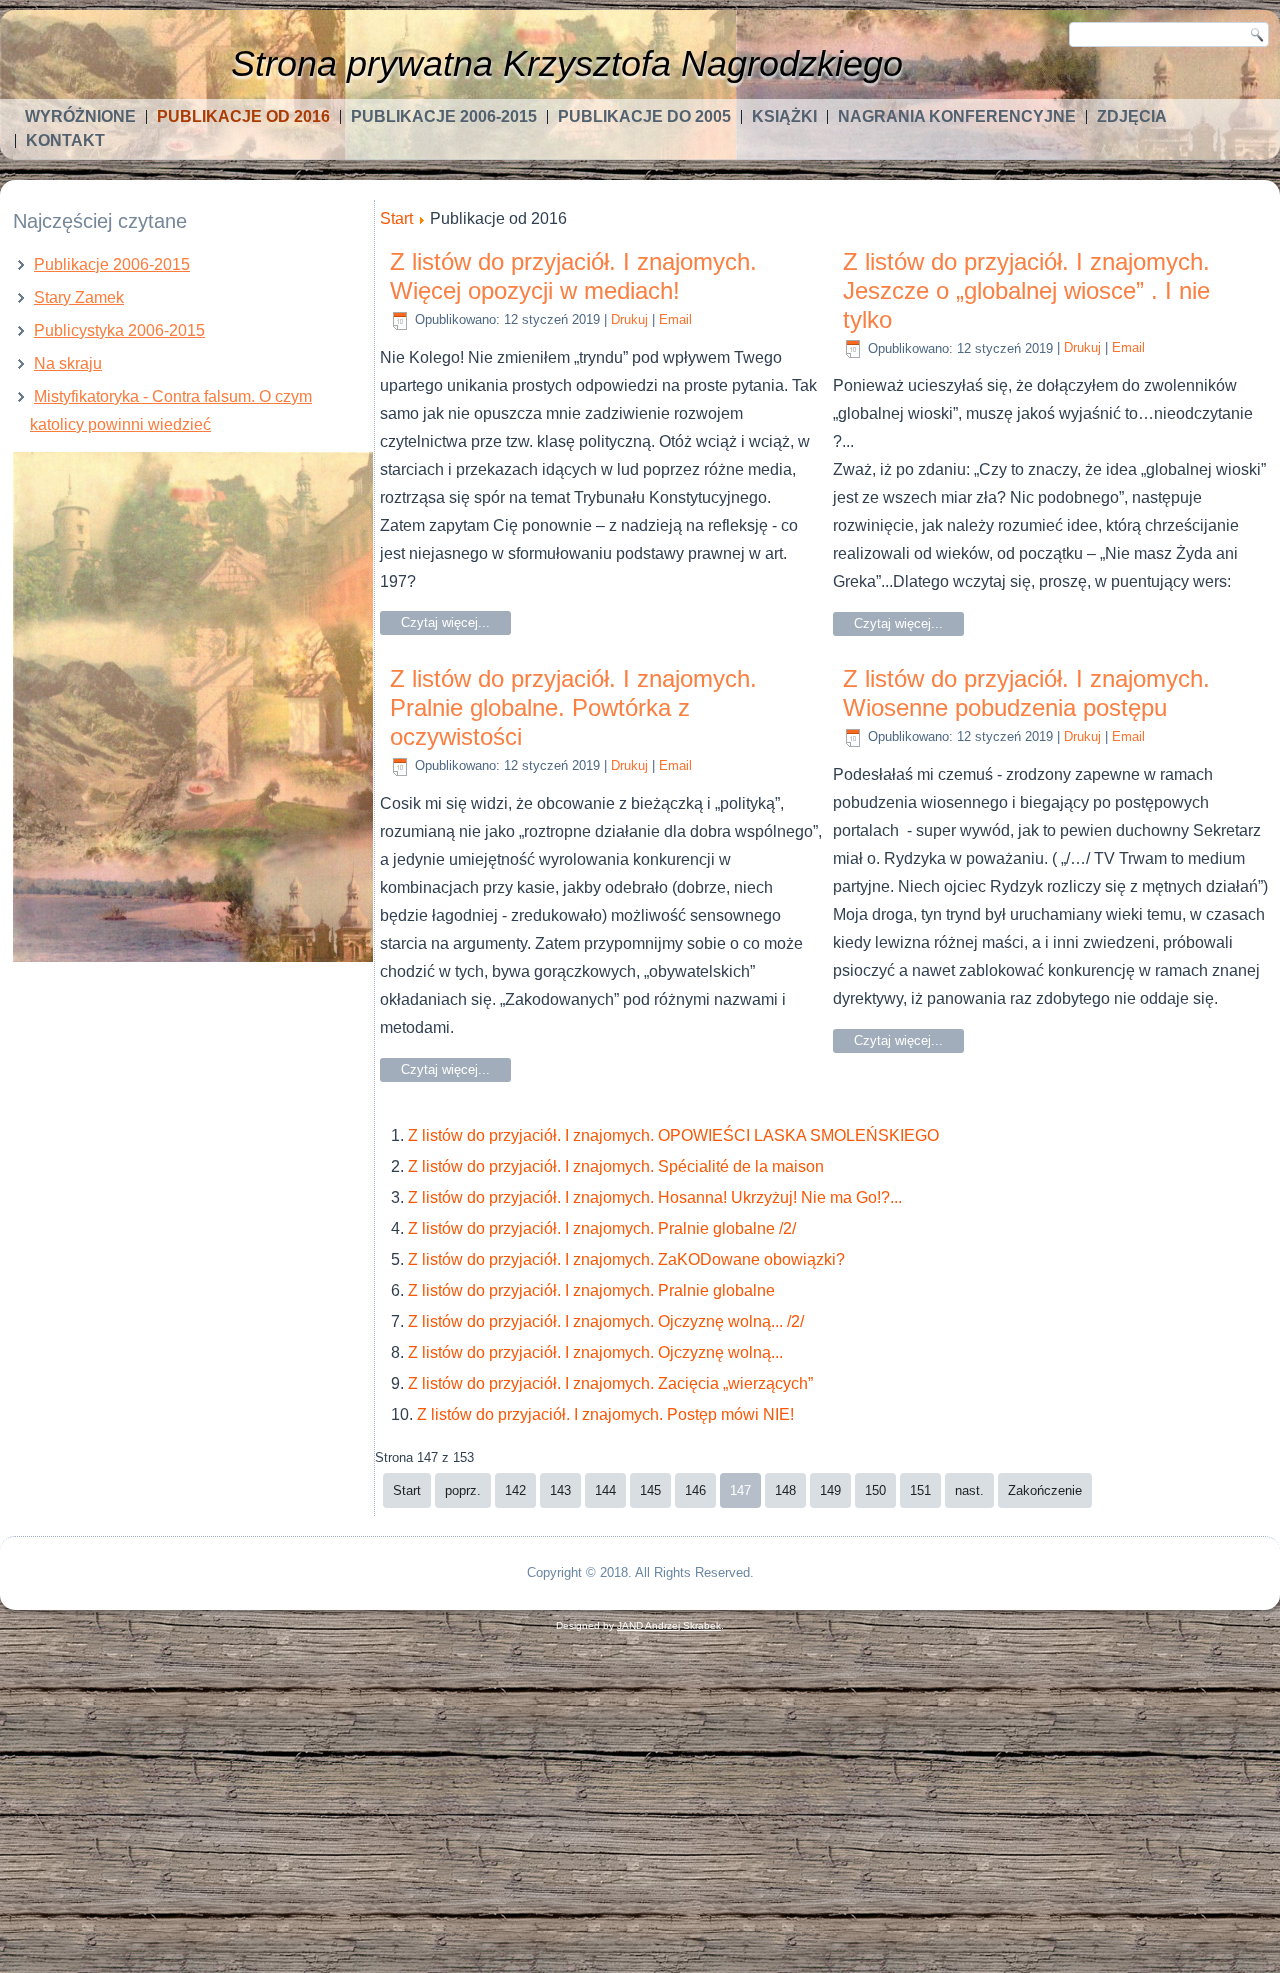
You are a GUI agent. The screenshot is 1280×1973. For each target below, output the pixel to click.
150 (875, 1490)
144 (605, 1490)
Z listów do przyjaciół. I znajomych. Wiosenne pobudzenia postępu (1026, 693)
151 (920, 1490)
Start (396, 218)
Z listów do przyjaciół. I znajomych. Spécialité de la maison (616, 1166)
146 (695, 1490)
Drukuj (629, 319)
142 (515, 1490)
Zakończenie (1045, 1490)
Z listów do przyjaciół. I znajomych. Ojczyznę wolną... (595, 1352)
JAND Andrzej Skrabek (669, 1625)
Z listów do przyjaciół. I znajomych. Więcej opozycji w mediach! (573, 276)
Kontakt (65, 140)
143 (560, 1490)
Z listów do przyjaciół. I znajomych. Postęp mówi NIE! (605, 1414)
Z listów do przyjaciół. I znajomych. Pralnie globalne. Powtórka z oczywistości (573, 707)
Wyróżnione (80, 116)
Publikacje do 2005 (644, 116)
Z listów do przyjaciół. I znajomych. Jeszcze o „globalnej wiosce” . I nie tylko (1026, 290)
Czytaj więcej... (445, 622)
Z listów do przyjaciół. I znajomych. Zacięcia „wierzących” (610, 1383)
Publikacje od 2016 (243, 116)
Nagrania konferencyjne (957, 116)
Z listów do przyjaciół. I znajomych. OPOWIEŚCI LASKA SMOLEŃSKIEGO (673, 1135)
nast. (969, 1490)
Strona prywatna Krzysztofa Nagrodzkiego (567, 63)
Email (675, 319)
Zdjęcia (1132, 116)
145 (650, 1490)
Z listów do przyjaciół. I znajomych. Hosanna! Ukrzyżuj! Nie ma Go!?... (655, 1197)
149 (830, 1490)
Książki (784, 116)
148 (785, 1490)
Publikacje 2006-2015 (444, 116)
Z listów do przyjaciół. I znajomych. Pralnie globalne (591, 1290)
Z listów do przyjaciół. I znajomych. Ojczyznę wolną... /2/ (606, 1321)
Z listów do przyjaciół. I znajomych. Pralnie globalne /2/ (602, 1228)
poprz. (463, 1490)
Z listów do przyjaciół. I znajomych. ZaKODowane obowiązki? (626, 1259)
